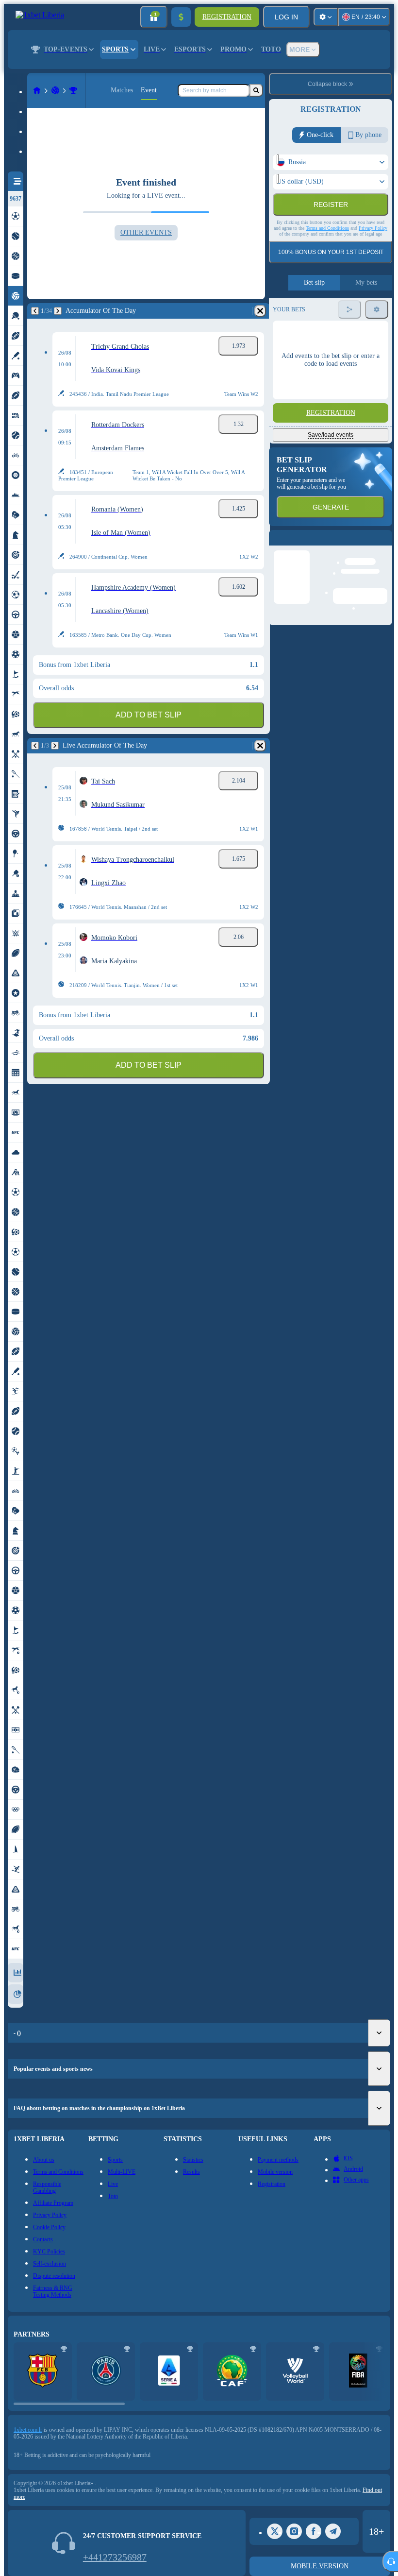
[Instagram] (294, 2531)
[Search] (256, 90)
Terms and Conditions (327, 249)
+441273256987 (115, 2557)
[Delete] (260, 311)
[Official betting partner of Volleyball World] (295, 2371)
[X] (275, 2531)
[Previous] (35, 311)
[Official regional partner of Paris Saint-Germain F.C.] (106, 2371)
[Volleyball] (55, 90)
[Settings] (326, 17)
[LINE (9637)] (37, 90)
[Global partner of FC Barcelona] (43, 2371)
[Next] (58, 311)
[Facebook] (314, 2531)
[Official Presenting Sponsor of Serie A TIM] (169, 2371)
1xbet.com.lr (28, 2430)
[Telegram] (333, 2531)
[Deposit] (181, 17)
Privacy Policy (373, 249)
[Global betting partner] (358, 2371)
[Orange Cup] (73, 90)
